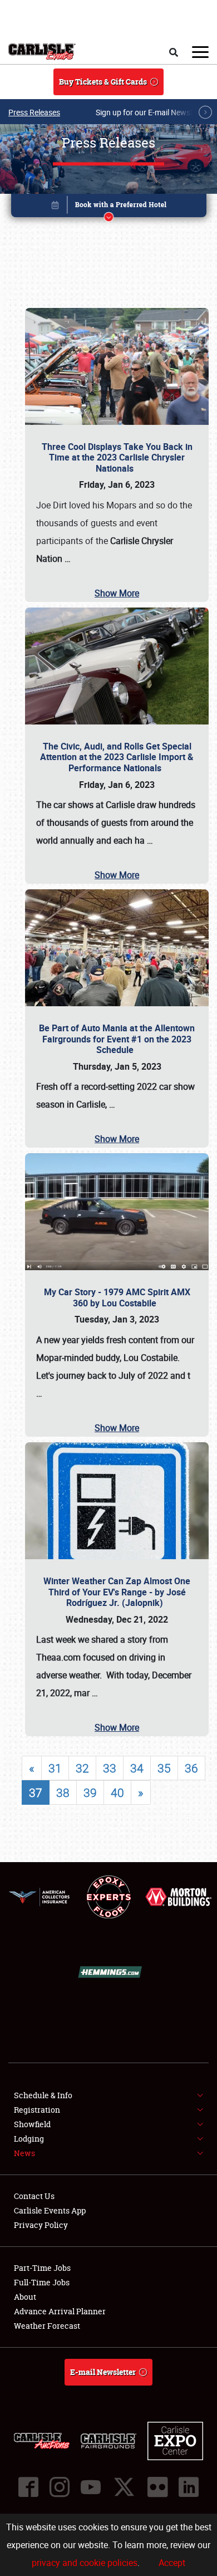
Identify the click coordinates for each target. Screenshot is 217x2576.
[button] (109, 207)
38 (63, 1793)
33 (110, 1768)
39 (90, 1793)
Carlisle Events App (50, 2210)
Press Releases (34, 112)
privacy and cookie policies (85, 2563)
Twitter (124, 2487)
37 (36, 1793)
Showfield (32, 2124)
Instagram (60, 2487)
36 (191, 1768)
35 (164, 1768)
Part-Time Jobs (42, 2268)
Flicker (157, 2487)
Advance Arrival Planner (60, 2311)
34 (137, 1768)
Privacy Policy (41, 2225)
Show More (117, 593)
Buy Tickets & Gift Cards (103, 82)
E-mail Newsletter (103, 2372)
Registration (37, 2110)
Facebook (28, 2487)
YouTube (91, 2487)
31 (55, 1768)
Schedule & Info (43, 2095)
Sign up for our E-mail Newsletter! (153, 112)
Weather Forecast (47, 2326)
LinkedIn (189, 2487)
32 (82, 1768)
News (24, 2153)
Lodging (29, 2139)
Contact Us (34, 2196)
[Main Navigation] (200, 52)
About (25, 2297)
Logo (42, 52)
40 (117, 1793)
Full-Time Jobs (42, 2282)
